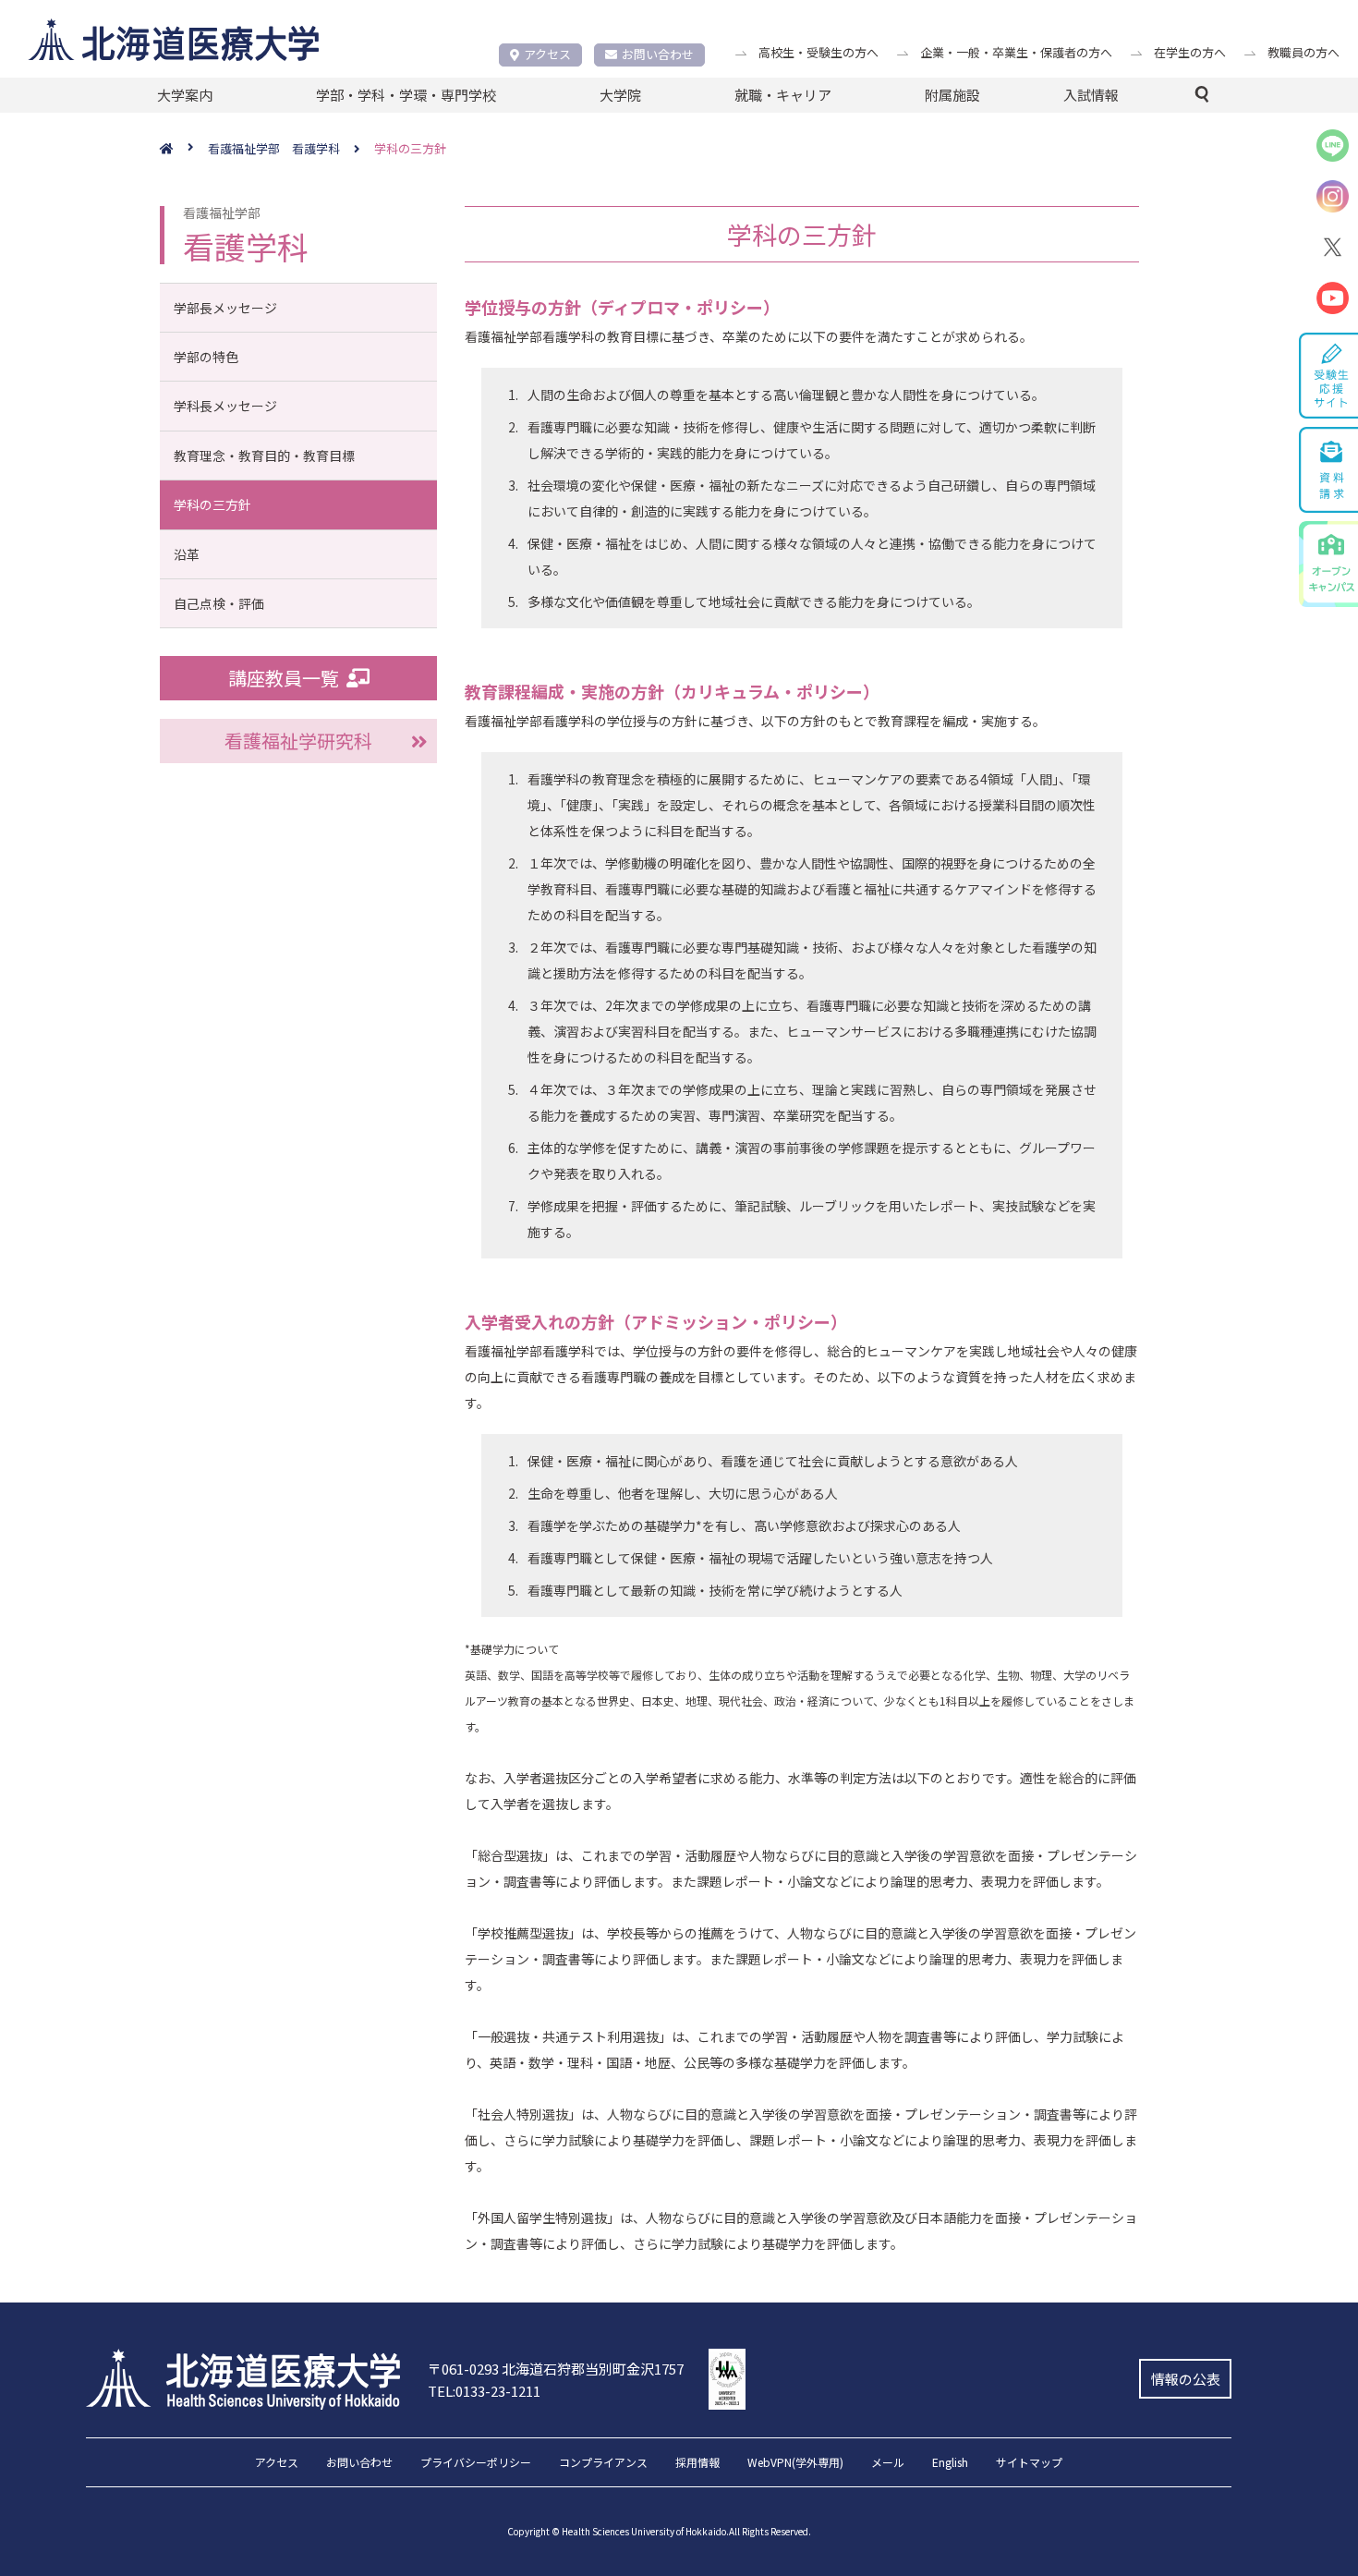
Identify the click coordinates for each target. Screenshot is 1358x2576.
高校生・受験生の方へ (818, 52)
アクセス (547, 54)
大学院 (620, 95)
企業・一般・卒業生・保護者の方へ (1016, 52)
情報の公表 (1186, 2379)
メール (888, 2463)
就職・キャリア (783, 95)
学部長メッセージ (225, 308)
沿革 (187, 554)
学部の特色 (206, 357)
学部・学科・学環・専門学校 (406, 95)
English (950, 2463)
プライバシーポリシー (476, 2463)
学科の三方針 (212, 504)
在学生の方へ (1190, 52)
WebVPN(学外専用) (795, 2463)
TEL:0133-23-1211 (484, 2391)
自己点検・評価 (219, 603)
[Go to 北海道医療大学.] (184, 149)
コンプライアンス (603, 2463)
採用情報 (697, 2463)
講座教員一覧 (284, 678)
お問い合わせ (658, 54)
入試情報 (1091, 95)
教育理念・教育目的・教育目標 (264, 456)
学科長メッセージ (225, 406)
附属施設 (952, 95)
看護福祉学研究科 (298, 741)
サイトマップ (1029, 2463)
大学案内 (185, 95)
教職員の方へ (1303, 52)
